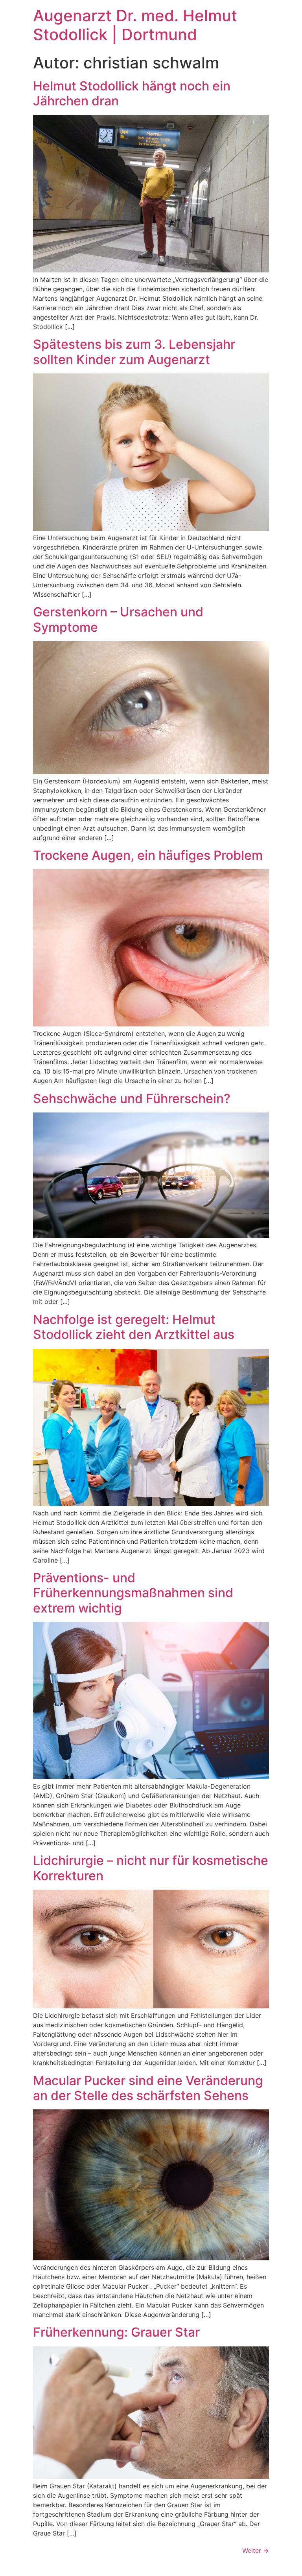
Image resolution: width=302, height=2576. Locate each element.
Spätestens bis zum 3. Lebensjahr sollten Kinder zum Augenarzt (134, 352)
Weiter (256, 2550)
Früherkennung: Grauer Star (116, 2332)
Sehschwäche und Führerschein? (132, 1099)
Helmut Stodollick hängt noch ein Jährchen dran (132, 93)
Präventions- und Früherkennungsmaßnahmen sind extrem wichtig (133, 1593)
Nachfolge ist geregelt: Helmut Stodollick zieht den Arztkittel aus (134, 1327)
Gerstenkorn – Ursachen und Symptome (118, 619)
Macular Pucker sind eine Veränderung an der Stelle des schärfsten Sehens (148, 2088)
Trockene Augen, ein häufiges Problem (148, 855)
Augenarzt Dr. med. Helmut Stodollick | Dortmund (135, 25)
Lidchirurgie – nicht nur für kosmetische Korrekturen (151, 1868)
